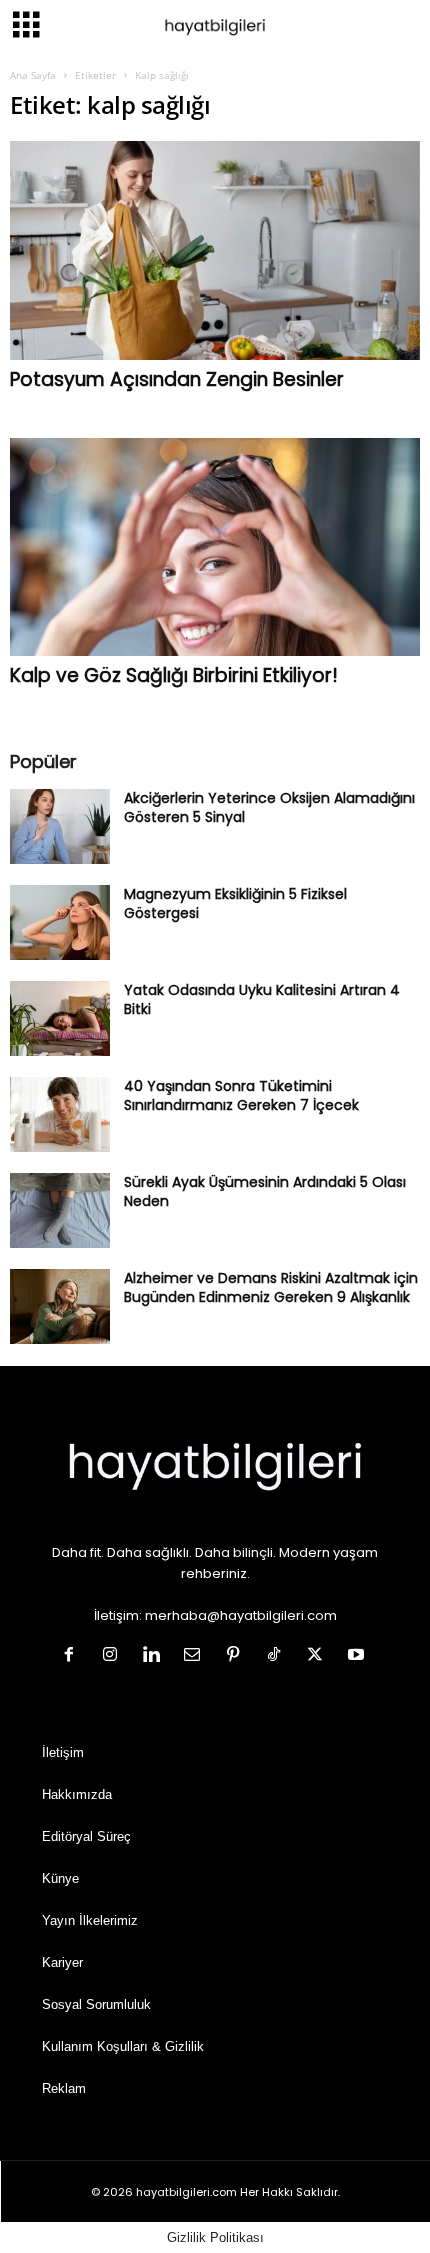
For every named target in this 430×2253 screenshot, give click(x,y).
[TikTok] (278, 1656)
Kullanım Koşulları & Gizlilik (123, 2046)
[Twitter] (319, 1656)
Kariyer (62, 1962)
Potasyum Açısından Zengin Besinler (177, 379)
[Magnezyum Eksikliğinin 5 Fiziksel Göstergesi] (60, 922)
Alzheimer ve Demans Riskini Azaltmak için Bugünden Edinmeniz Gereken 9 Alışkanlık (271, 1287)
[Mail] (196, 1656)
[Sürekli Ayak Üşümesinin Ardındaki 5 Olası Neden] (60, 1210)
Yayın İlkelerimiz (90, 1920)
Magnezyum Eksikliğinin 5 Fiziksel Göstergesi (235, 903)
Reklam (64, 2088)
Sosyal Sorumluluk (96, 2004)
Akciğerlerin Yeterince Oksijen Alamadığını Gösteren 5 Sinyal (269, 807)
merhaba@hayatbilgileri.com (241, 1615)
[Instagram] (114, 1656)
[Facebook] (73, 1656)
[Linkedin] (155, 1656)
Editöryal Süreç (86, 1836)
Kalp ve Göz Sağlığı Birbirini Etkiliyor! (174, 675)
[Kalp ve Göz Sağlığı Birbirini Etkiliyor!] (215, 547)
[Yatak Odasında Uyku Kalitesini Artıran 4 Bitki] (60, 1018)
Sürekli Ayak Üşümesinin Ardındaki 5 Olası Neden (265, 1191)
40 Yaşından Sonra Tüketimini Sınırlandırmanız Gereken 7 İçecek (241, 1095)
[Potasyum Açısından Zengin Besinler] (215, 250)
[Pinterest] (237, 1656)
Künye (60, 1878)
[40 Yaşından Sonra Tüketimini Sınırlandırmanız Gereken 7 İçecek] (60, 1114)
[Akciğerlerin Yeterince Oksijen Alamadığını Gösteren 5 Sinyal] (60, 826)
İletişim (63, 1752)
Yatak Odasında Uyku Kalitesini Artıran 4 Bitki (262, 999)
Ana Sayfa (33, 75)
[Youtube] (358, 1656)
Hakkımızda (77, 1794)
